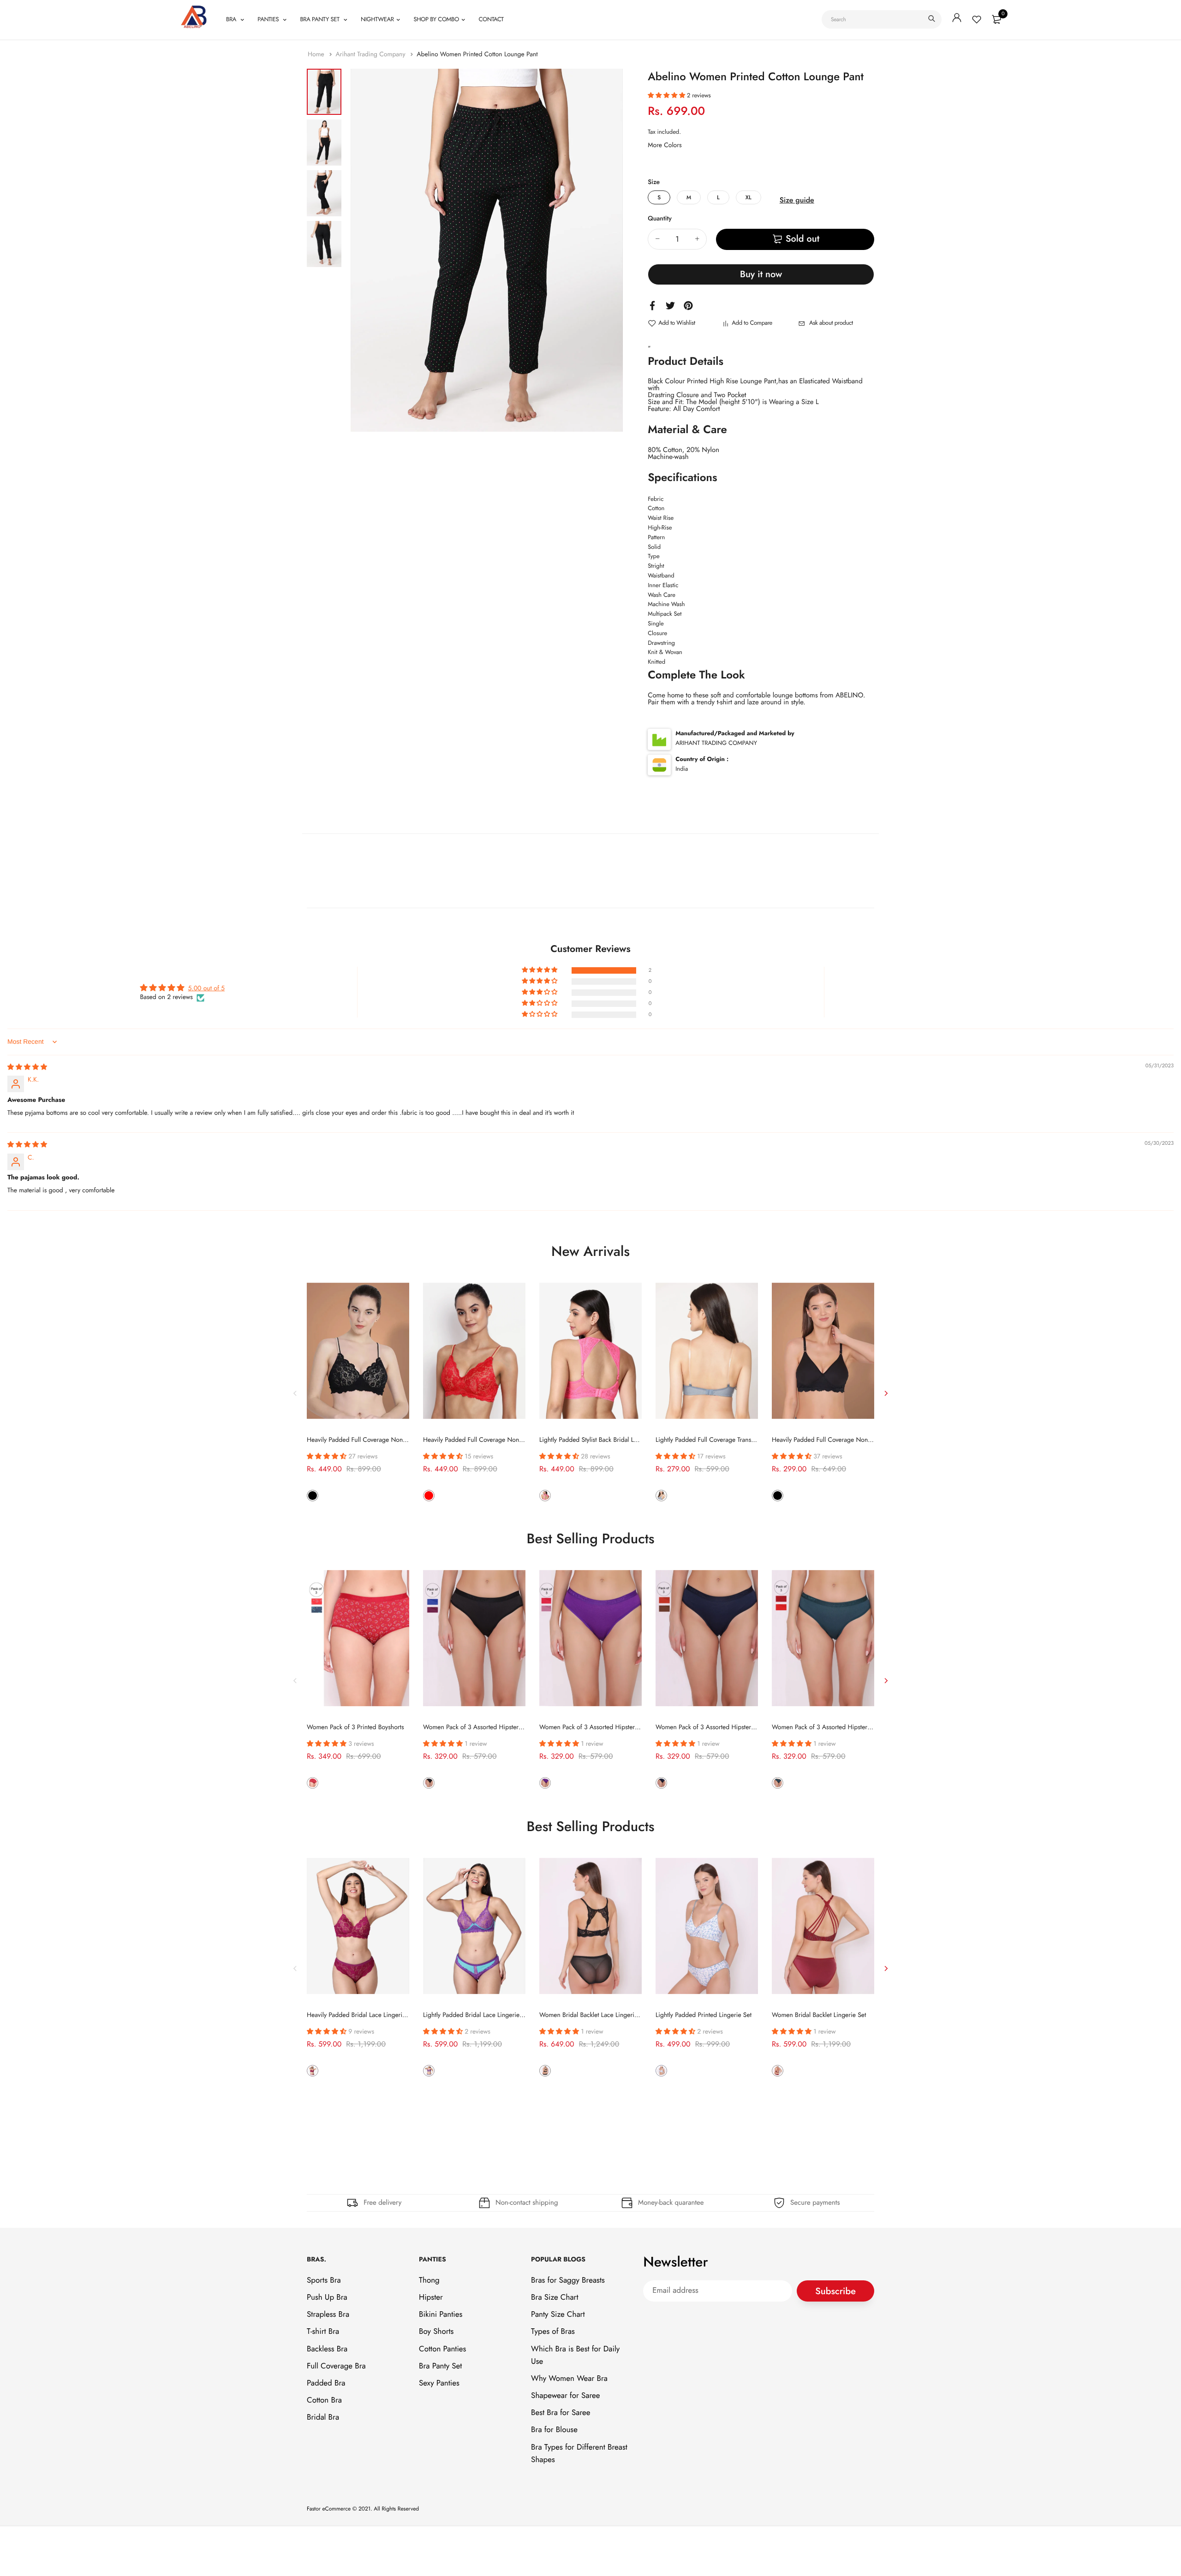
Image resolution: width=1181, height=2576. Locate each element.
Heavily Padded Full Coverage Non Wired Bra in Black (381, 1440)
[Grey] (661, 1495)
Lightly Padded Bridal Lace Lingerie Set (477, 2015)
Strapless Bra (328, 2314)
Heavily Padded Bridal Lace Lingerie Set (361, 2015)
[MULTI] (313, 1783)
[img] (27, 1067)
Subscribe (835, 2291)
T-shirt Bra (323, 2332)
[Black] (313, 1495)
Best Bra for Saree (561, 2413)
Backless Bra (327, 2349)
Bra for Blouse (554, 2430)
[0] (996, 19)
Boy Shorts (436, 2332)
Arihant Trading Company (371, 54)
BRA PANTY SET (320, 19)
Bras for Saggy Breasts (568, 2280)
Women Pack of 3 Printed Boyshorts (355, 1727)
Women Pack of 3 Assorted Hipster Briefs (479, 1727)
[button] (667, 95)
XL (749, 197)
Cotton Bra (324, 2400)
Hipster (431, 2297)
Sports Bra (324, 2280)
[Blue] (661, 2071)
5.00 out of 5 (206, 988)
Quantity (660, 219)
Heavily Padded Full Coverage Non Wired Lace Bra (842, 1440)
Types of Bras (553, 2332)
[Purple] (313, 2071)
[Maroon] (778, 2071)
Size (654, 182)
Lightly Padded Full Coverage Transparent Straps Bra (727, 1440)
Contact (491, 19)
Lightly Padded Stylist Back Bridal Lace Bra (597, 1440)
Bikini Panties (441, 2314)
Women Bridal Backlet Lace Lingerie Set (594, 2015)
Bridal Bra (323, 2417)
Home (317, 54)
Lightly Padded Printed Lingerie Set (704, 2015)
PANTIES (269, 19)
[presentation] (295, 1393)
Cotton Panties (442, 2349)
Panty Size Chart (558, 2314)
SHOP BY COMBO (436, 19)
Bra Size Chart (555, 2297)
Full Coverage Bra (336, 2366)
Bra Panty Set (440, 2366)
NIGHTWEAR (377, 19)
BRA (232, 19)
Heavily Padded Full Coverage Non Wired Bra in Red (496, 1440)
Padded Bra (326, 2383)
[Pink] (545, 1495)
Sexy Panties (439, 2383)
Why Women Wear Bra (569, 2379)
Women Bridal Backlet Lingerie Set (819, 2015)
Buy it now (761, 274)
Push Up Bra (327, 2297)
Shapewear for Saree (565, 2396)
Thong (429, 2280)
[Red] (429, 1495)
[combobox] (882, 19)
